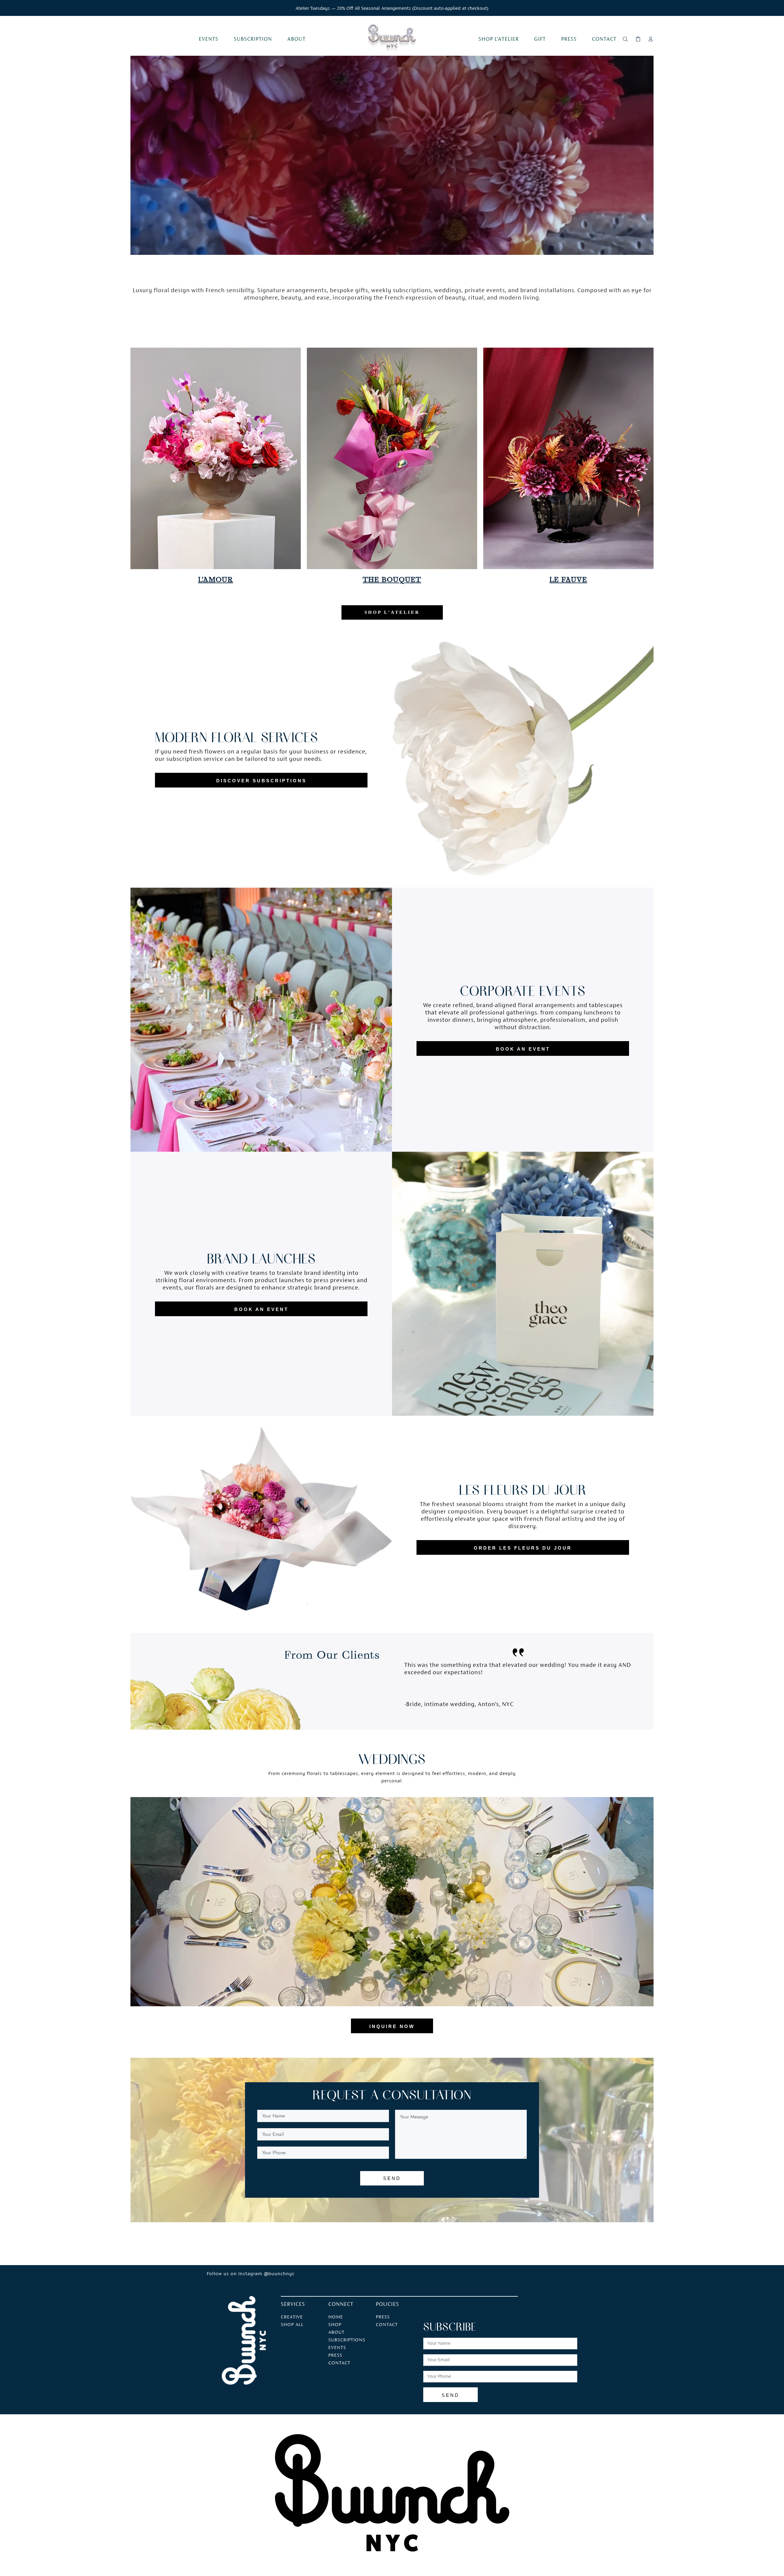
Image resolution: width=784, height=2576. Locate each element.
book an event (523, 1049)
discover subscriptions (261, 781)
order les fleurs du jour (523, 1548)
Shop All (292, 2325)
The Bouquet (392, 580)
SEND (392, 2178)
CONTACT (339, 2363)
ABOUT (336, 2332)
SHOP (335, 2325)
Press (383, 2317)
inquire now (392, 2026)
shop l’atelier (392, 612)
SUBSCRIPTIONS (347, 2340)
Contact (387, 2325)
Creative (292, 2317)
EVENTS (337, 2348)
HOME (336, 2317)
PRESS (335, 2355)
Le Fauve (568, 580)
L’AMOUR (216, 580)
